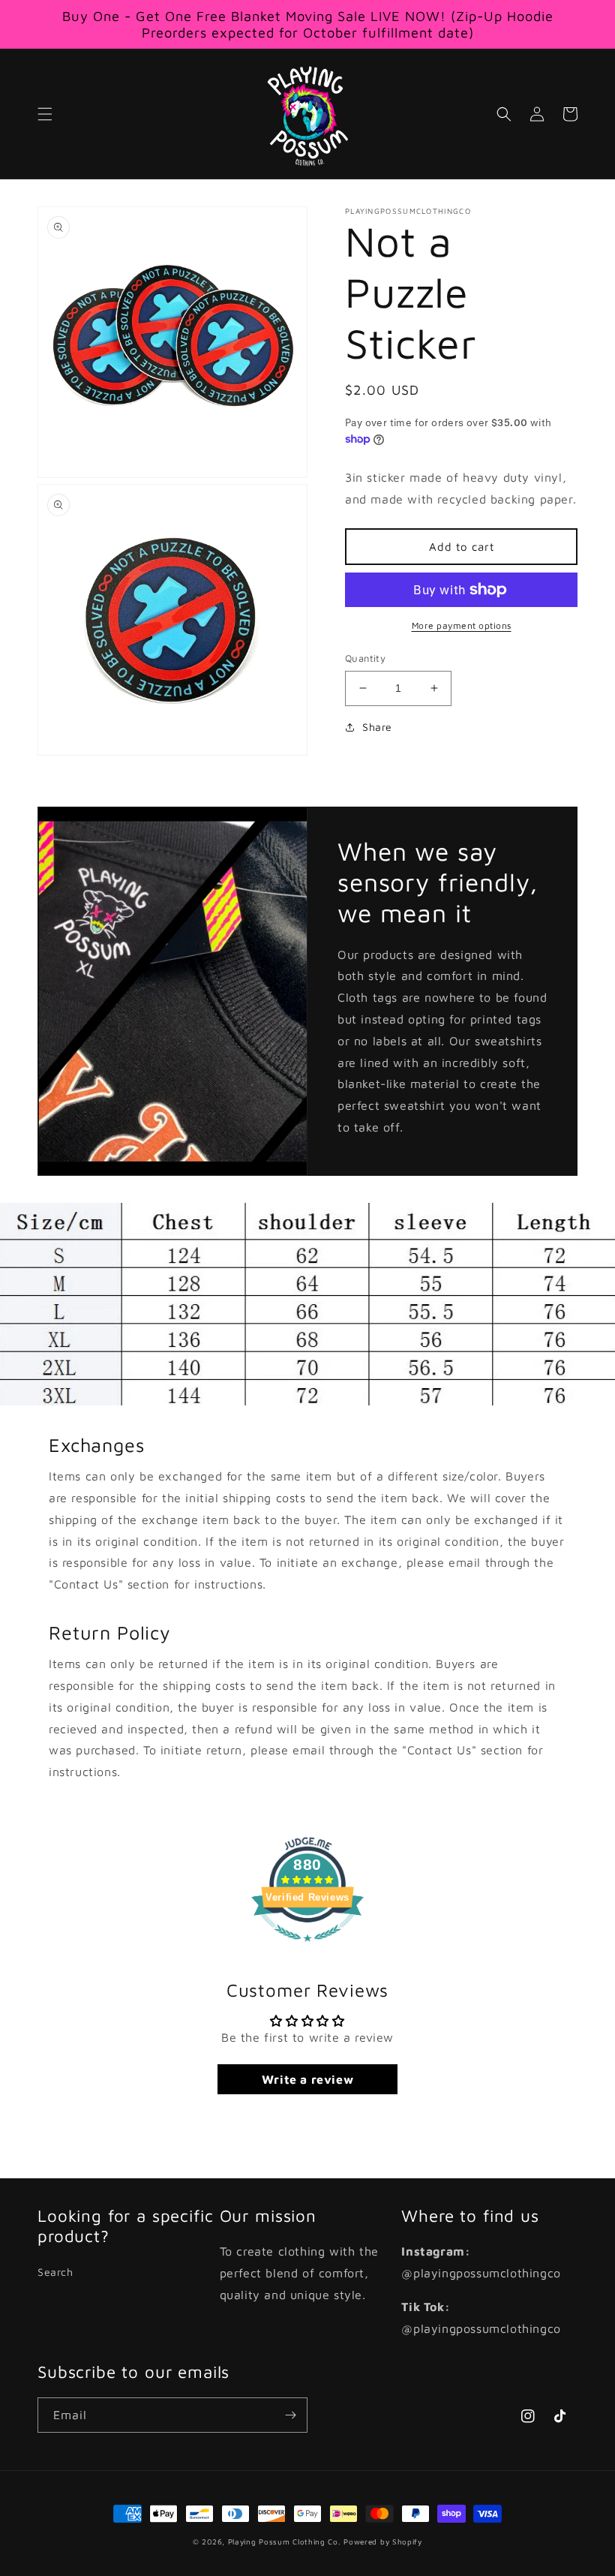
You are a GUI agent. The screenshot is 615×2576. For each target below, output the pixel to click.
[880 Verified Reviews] (307, 1949)
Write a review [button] (307, 2079)
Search (55, 2272)
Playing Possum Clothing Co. (285, 2541)
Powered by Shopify (383, 2541)
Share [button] (377, 727)
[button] (45, 114)
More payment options (462, 625)
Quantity (365, 658)
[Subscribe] (290, 2415)
